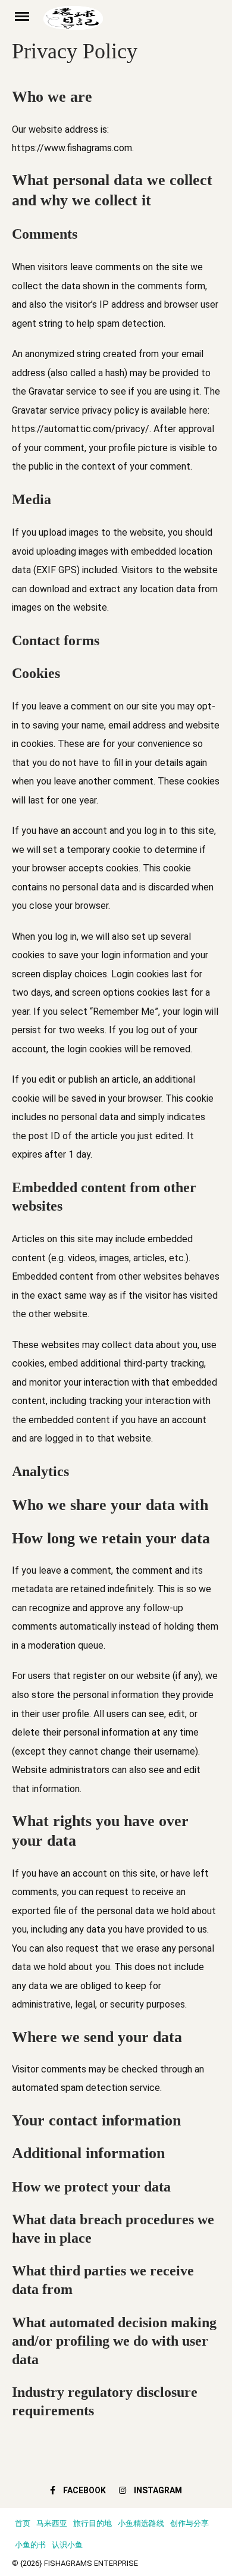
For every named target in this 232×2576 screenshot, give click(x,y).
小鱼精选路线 (141, 2523)
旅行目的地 (93, 2523)
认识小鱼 (67, 2545)
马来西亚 (52, 2523)
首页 (23, 2523)
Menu (28, 15)
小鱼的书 (30, 2545)
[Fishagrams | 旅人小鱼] (132, 22)
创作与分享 (189, 2523)
